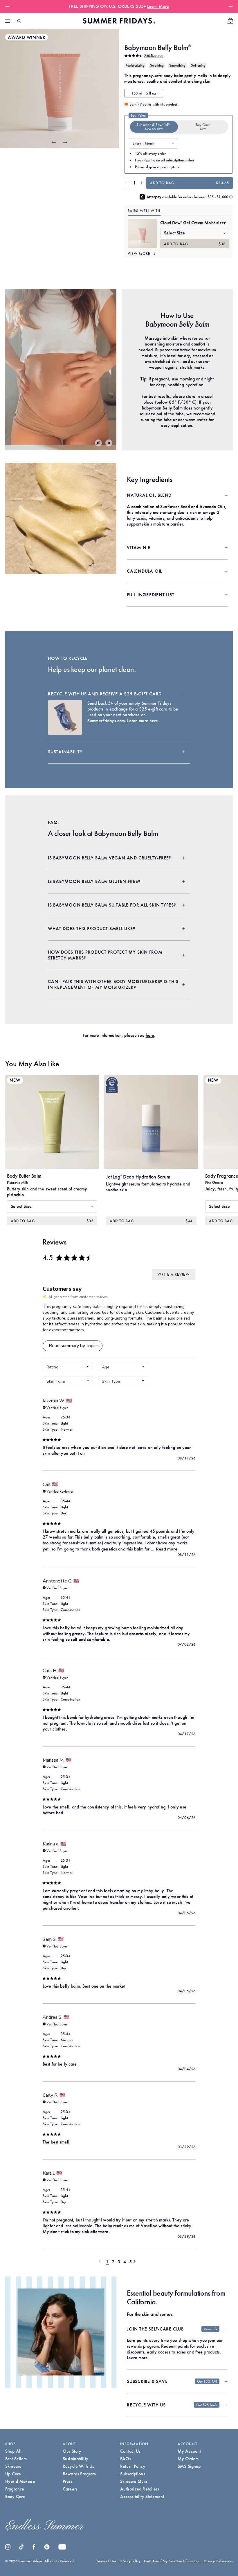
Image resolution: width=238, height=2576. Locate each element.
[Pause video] (109, 443)
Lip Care (13, 2474)
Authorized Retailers (140, 2489)
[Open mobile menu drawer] (8, 21)
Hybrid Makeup (20, 2481)
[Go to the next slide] (65, 142)
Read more (167, 1549)
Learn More (158, 6)
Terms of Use (106, 2561)
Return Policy (133, 2466)
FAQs (126, 2459)
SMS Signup (189, 2466)
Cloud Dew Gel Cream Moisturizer (193, 223)
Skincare (13, 2466)
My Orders (188, 2459)
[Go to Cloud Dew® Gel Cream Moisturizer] (142, 234)
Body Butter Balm (24, 1176)
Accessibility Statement (142, 2496)
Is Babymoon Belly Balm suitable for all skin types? (112, 905)
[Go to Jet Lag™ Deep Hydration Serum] (151, 1122)
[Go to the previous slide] (54, 142)
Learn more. (138, 2358)
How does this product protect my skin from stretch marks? (105, 955)
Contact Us (130, 2451)
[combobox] (68, 1367)
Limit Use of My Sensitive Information (172, 2561)
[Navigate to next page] (136, 2261)
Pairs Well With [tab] (144, 211)
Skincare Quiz (134, 2481)
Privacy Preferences (218, 2561)
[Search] (19, 21)
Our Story (72, 2451)
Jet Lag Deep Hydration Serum (138, 1177)
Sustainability (65, 752)
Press (68, 2481)
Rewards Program (79, 2474)
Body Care (15, 2496)
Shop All (13, 2451)
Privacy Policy (130, 2561)
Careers (70, 2489)
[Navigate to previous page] (102, 2261)
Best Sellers (16, 2459)
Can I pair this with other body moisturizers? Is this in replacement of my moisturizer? (113, 984)
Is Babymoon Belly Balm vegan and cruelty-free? (110, 858)
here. (154, 721)
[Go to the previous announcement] (9, 6)
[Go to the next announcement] (229, 6)
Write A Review (173, 1274)
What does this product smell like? (92, 929)
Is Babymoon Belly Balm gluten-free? (94, 881)
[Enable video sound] (98, 443)
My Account (189, 2451)
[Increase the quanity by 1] (142, 183)
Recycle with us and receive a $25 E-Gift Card (105, 694)
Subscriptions (133, 2474)
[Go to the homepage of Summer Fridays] (119, 21)
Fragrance (15, 2489)
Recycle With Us (78, 2466)
